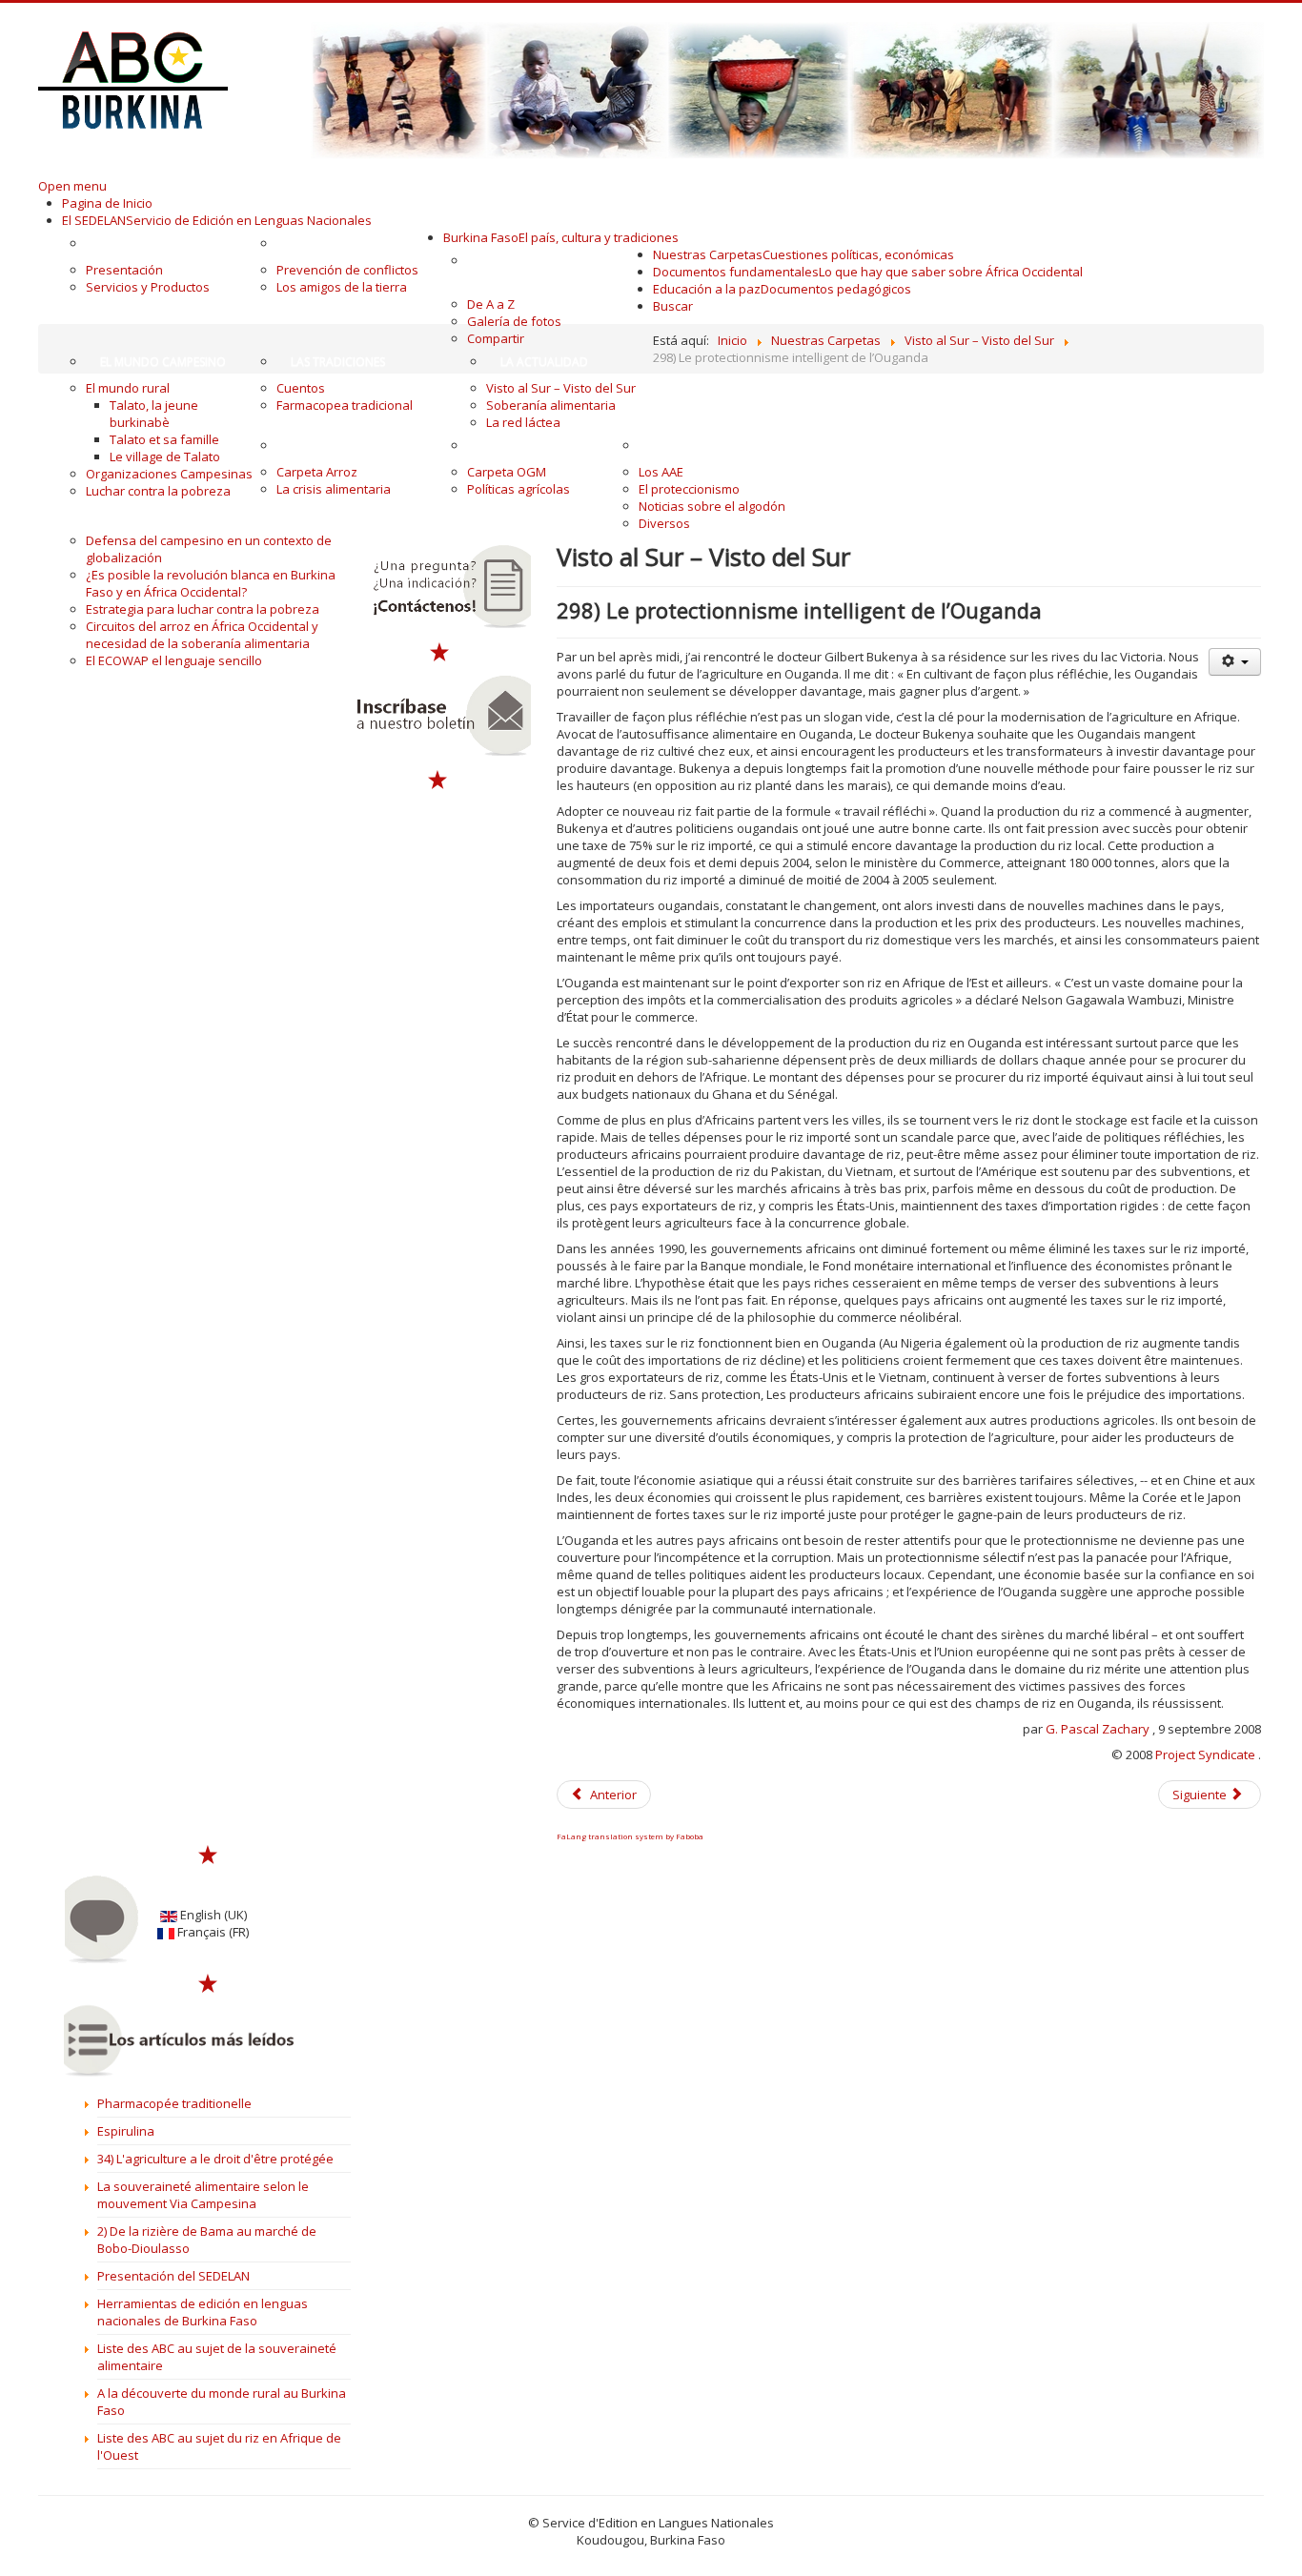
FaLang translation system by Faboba (630, 1836)
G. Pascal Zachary (1098, 1729)
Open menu (72, 186)
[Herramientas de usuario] (1234, 662)
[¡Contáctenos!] (439, 587)
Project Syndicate (1205, 1755)
